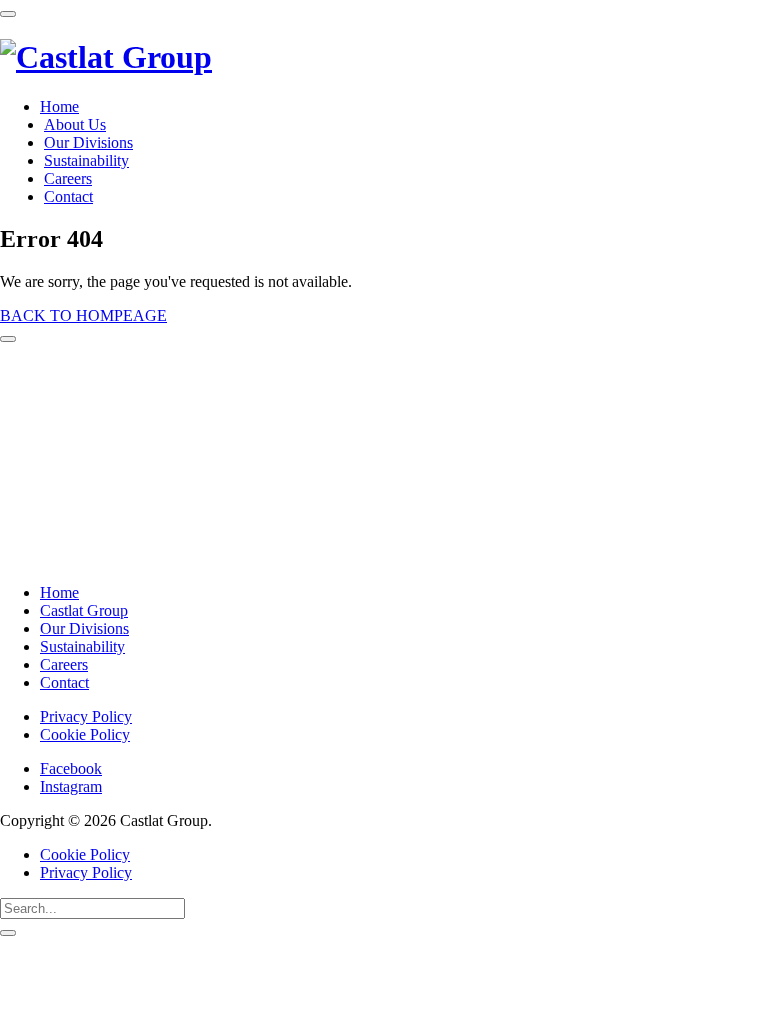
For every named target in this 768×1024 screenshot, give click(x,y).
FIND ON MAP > (67, 558)
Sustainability (86, 160)
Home (59, 106)
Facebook (71, 768)
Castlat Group (84, 610)
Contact (68, 196)
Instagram (71, 786)
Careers (68, 178)
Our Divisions (88, 142)
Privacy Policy (86, 716)
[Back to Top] (8, 339)
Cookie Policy (85, 734)
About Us (75, 124)
